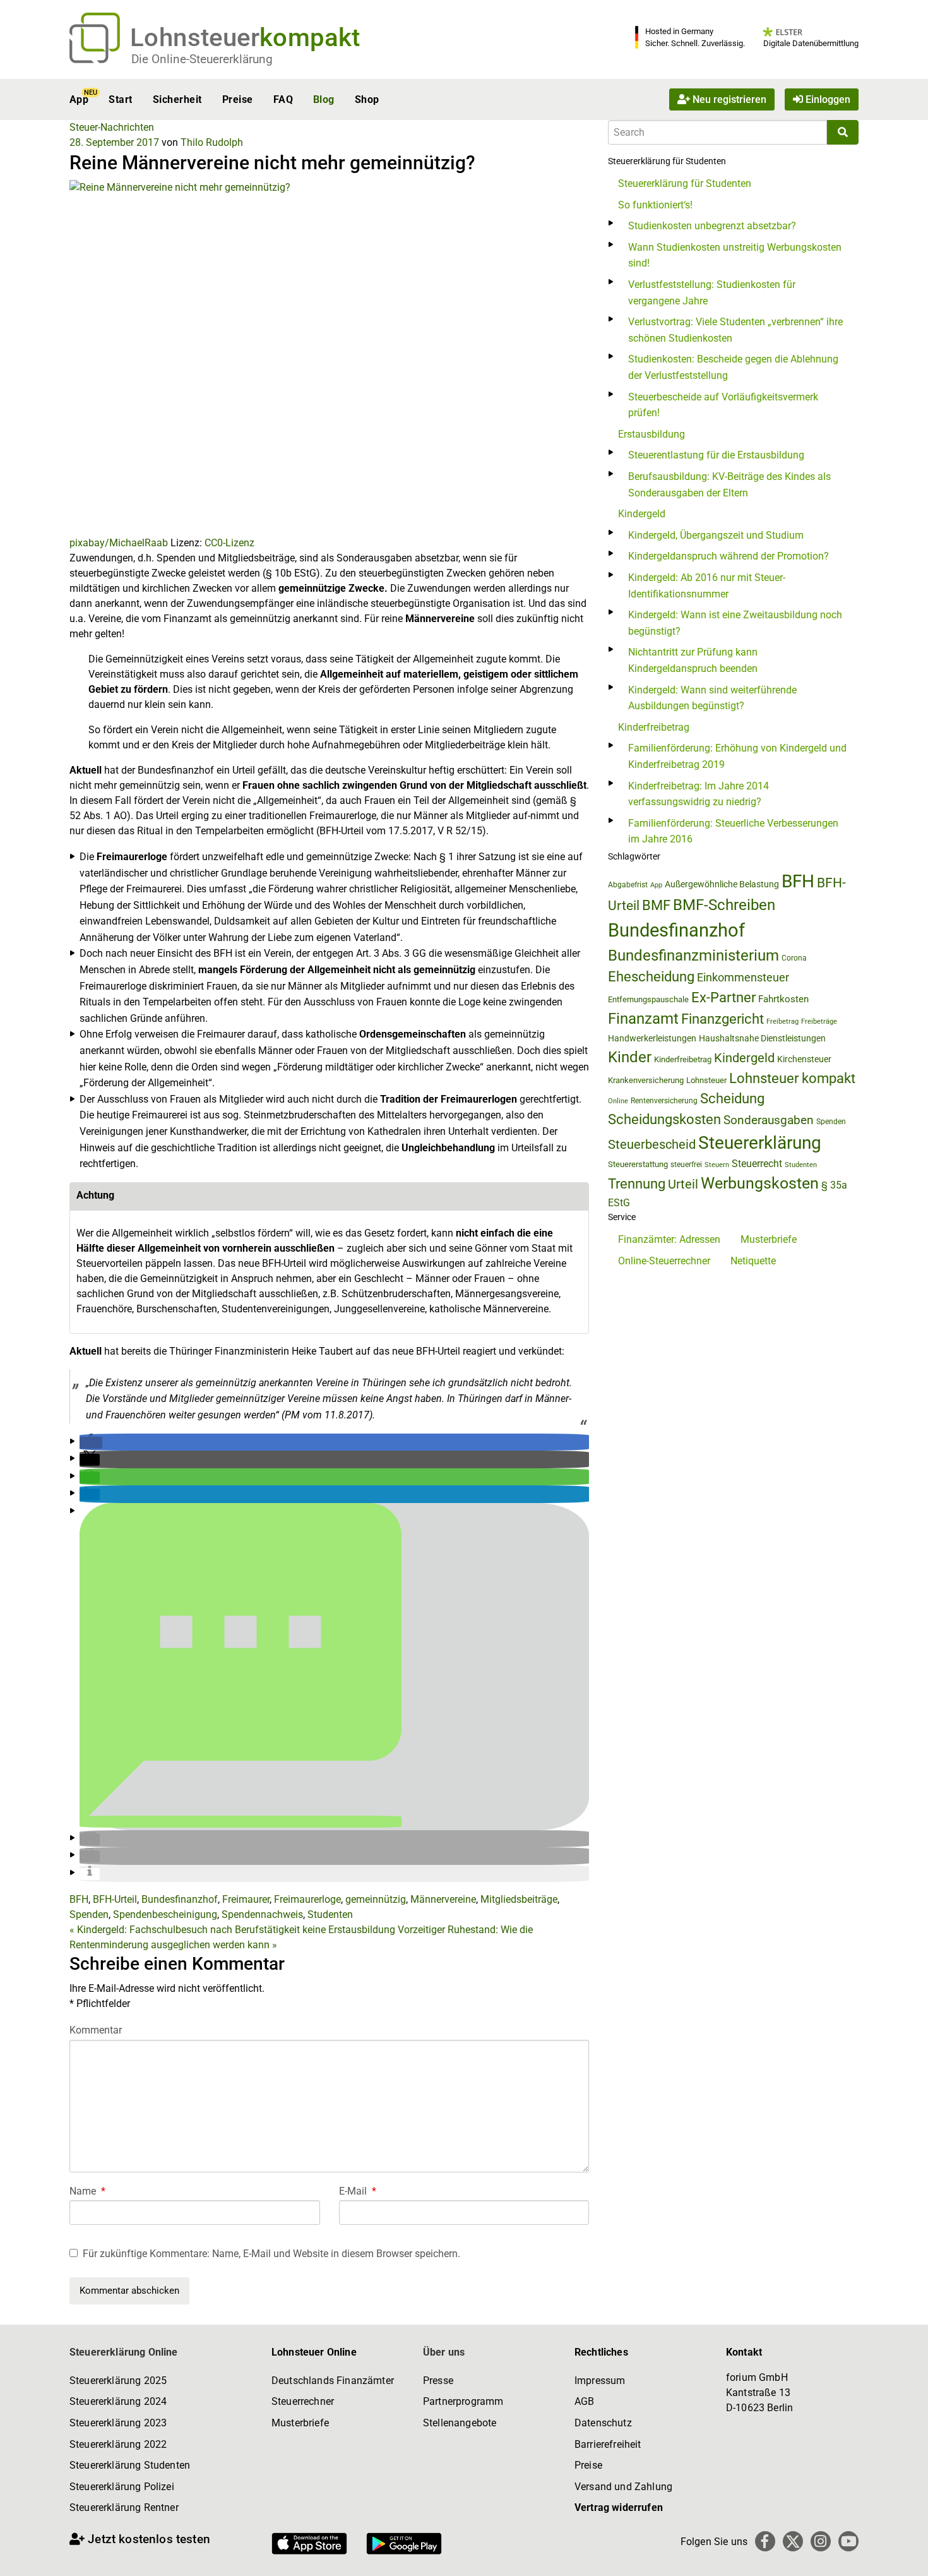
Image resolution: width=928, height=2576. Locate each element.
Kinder (630, 1057)
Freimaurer (246, 1899)
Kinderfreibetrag (654, 727)
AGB (584, 2401)
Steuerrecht (757, 1164)
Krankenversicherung (646, 1080)
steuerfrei (686, 1165)
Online (618, 1101)
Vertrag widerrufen (619, 2507)
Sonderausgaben (769, 1120)
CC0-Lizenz (229, 543)
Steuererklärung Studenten (130, 2465)
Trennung (637, 1184)
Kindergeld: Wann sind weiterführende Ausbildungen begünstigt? (712, 698)
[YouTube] (848, 2541)
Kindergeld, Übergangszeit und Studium (716, 535)
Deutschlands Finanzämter (333, 2381)
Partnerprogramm (463, 2401)
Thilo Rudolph (212, 142)
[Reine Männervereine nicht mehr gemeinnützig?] (329, 357)
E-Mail (358, 2191)
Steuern (717, 1165)
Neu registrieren (728, 99)
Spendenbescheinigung (165, 1914)
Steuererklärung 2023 (118, 2423)
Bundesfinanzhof (180, 1899)
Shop (367, 99)
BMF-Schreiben (724, 905)
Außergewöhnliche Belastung (722, 884)
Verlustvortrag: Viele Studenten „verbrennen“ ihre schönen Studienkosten (735, 330)
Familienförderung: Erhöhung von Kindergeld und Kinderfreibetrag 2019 (737, 756)
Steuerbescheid (652, 1145)
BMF (656, 905)
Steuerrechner (303, 2401)
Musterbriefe (769, 1239)
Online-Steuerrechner (664, 1261)
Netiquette (753, 1261)
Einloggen (827, 99)
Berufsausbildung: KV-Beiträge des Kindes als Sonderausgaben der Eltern (729, 485)
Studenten (330, 1914)
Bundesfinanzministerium (693, 956)
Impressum (600, 2381)
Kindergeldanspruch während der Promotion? (729, 556)
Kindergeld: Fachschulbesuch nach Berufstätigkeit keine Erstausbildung (232, 1930)
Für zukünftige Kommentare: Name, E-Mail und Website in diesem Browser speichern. (271, 2254)
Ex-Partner (723, 997)
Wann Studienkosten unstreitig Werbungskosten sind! (735, 255)
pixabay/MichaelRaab (119, 543)
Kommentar (96, 2030)
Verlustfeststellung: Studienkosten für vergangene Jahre (712, 293)
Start (120, 99)
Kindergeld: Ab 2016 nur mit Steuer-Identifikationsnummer (707, 586)
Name (87, 2191)
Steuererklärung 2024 (118, 2401)
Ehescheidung (651, 977)
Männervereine (443, 1899)
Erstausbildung (651, 434)
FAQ (283, 99)
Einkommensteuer (743, 977)
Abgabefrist (628, 885)
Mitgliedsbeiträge (519, 1899)
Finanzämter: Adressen (669, 1239)
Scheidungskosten (664, 1119)
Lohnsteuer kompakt (792, 1078)
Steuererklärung (760, 1143)
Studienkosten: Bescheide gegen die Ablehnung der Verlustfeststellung (733, 367)
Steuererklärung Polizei (122, 2487)
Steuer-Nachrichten (112, 127)
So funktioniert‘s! (655, 205)
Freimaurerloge (307, 1899)
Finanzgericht (723, 1019)
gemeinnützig (376, 1899)
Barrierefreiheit (608, 2444)
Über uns (444, 2352)
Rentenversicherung (664, 1101)
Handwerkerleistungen (652, 1039)
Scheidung (732, 1099)
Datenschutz (603, 2423)
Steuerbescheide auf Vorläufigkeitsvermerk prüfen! (723, 405)
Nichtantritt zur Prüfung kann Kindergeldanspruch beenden (693, 660)
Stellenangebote (460, 2423)
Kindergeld (642, 514)
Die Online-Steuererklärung (202, 59)
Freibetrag (782, 1021)
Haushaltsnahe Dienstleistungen (762, 1038)
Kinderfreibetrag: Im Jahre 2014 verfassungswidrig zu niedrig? (699, 794)
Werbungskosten (760, 1183)
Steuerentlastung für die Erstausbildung (716, 455)
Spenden (89, 1914)
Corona (794, 958)
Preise (238, 99)
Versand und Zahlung (623, 2487)
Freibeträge (819, 1021)
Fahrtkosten (783, 999)
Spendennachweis (262, 1914)
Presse (438, 2381)
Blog (324, 99)
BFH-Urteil (115, 1899)
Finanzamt (643, 1019)
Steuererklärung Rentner (124, 2507)
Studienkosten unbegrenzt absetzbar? (712, 226)
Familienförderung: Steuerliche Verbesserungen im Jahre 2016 (733, 831)
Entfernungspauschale (648, 999)
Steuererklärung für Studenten (685, 183)
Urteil (683, 1184)
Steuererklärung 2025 (118, 2381)
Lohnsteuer (706, 1080)
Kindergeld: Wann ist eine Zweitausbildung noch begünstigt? (735, 623)
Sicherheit (177, 99)
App (79, 99)
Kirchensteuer (804, 1059)
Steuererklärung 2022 (118, 2444)
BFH (79, 1899)
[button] (91, 1443)
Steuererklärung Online (124, 2352)
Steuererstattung (638, 1164)
